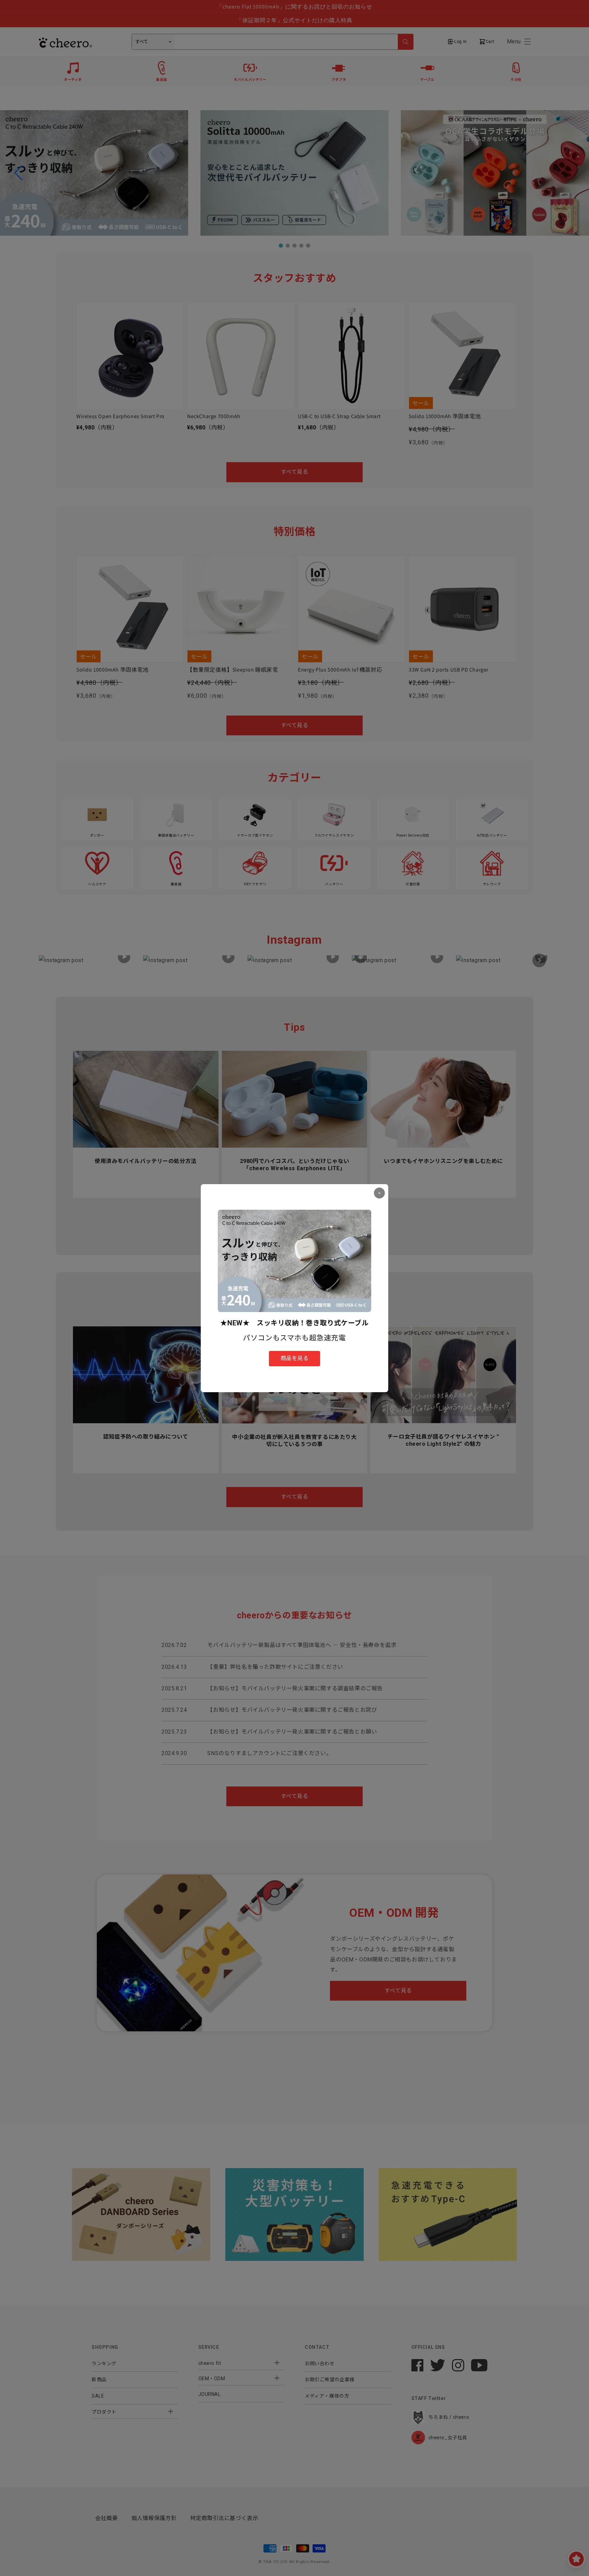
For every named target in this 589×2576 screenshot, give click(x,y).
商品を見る (295, 1358)
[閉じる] (379, 1193)
